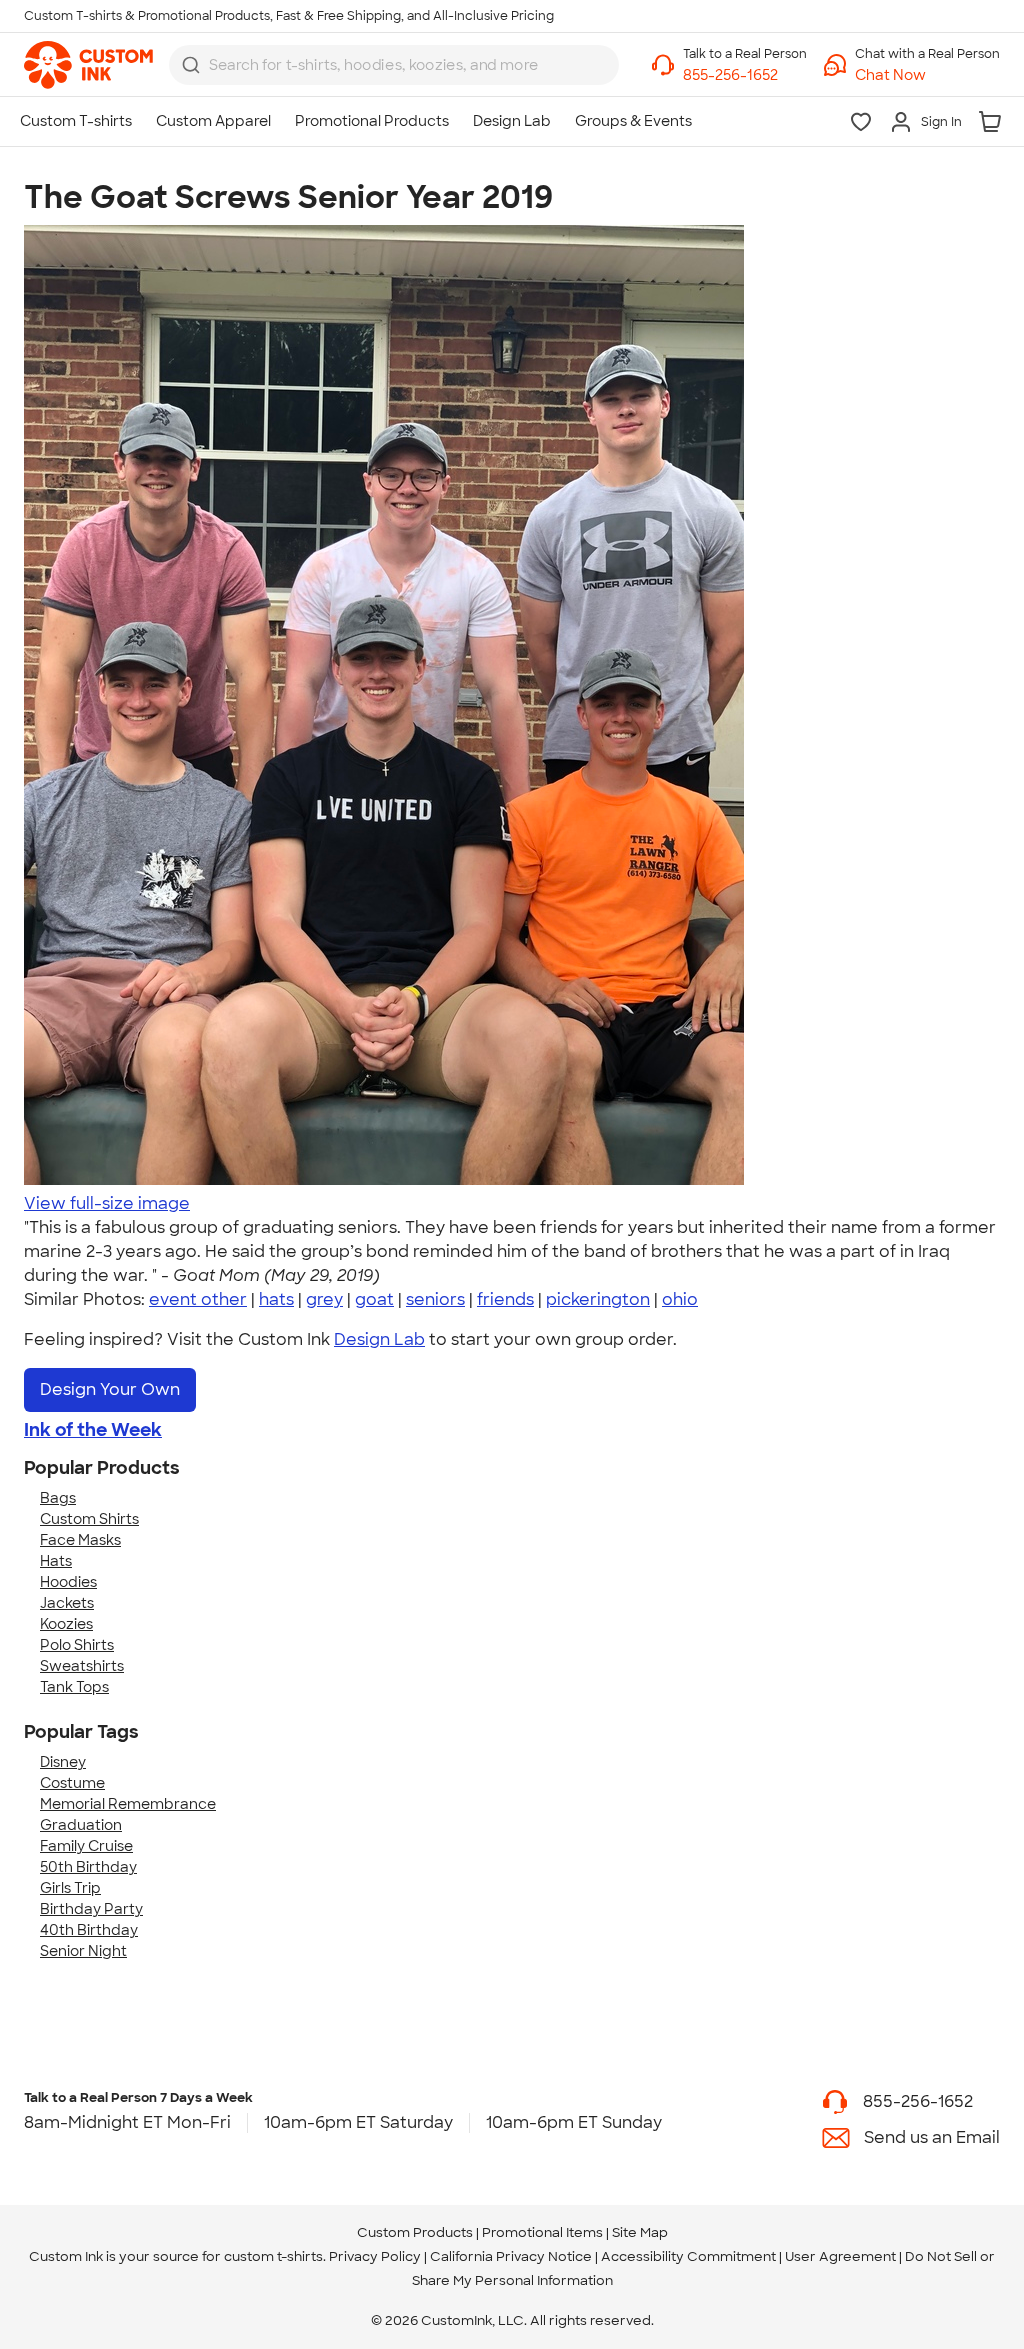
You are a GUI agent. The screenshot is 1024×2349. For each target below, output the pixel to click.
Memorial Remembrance (128, 1804)
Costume (72, 1783)
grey (324, 1299)
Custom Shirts (89, 1519)
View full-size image (107, 1203)
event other (198, 1299)
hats (276, 1299)
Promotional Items (542, 2232)
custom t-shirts (273, 2256)
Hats (56, 1561)
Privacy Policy (375, 2256)
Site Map (640, 2232)
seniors (435, 1299)
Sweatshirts (82, 1666)
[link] (88, 65)
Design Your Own (110, 1389)
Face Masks (80, 1540)
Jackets (67, 1603)
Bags (58, 1498)
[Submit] (191, 65)
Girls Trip (70, 1888)
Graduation (81, 1825)
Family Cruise (86, 1846)
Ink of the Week (93, 1430)
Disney (63, 1762)
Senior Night (83, 1951)
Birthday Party (91, 1909)
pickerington (598, 1299)
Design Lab (379, 1339)
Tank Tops (74, 1687)
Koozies (66, 1624)
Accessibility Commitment (688, 2256)
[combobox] (394, 65)
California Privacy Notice (511, 2256)
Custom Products (415, 2232)
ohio (680, 1299)
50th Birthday (88, 1867)
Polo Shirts (77, 1645)
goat (374, 1299)
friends (505, 1299)
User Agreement (840, 2256)
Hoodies (68, 1582)
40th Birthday (89, 1930)
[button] (927, 75)
